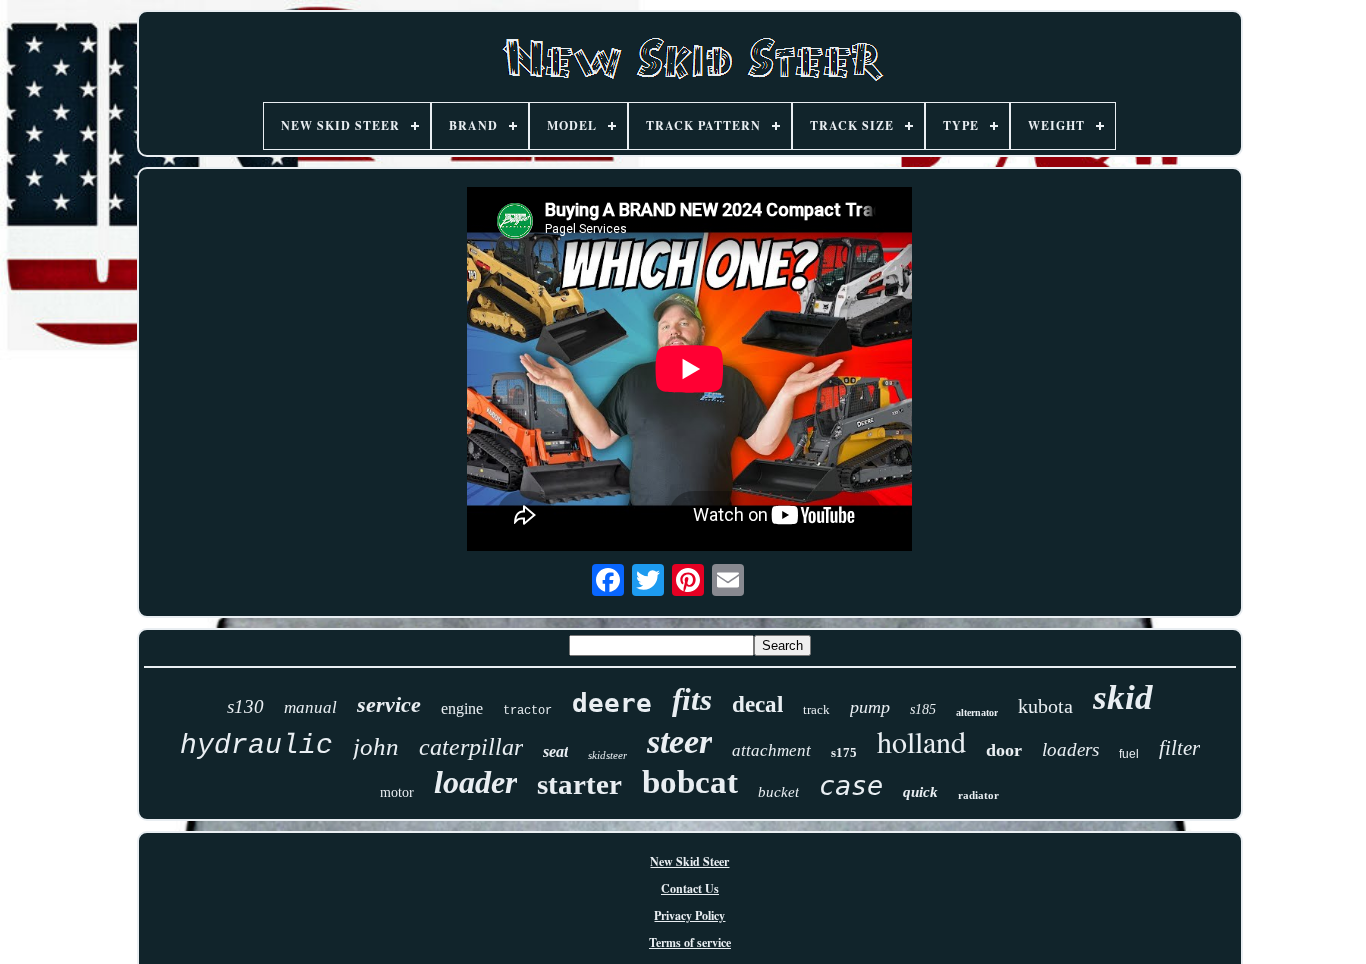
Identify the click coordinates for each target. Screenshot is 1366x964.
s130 (245, 706)
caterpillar (471, 747)
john (376, 746)
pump (870, 707)
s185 (923, 709)
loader (475, 782)
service (389, 704)
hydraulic (256, 745)
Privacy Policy (689, 915)
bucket (778, 792)
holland (921, 741)
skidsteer (607, 755)
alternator (977, 712)
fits (692, 699)
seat (555, 751)
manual (310, 707)
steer (679, 741)
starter (579, 784)
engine (462, 708)
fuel (1129, 754)
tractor (527, 711)
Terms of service (690, 942)
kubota (1045, 706)
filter (1179, 748)
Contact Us (690, 888)
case (851, 785)
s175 (844, 752)
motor (397, 792)
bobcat (690, 782)
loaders (1070, 749)
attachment (771, 750)
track (816, 709)
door (1004, 750)
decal (757, 704)
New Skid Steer (689, 861)
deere (612, 703)
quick (920, 792)
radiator (978, 795)
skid (1123, 697)
